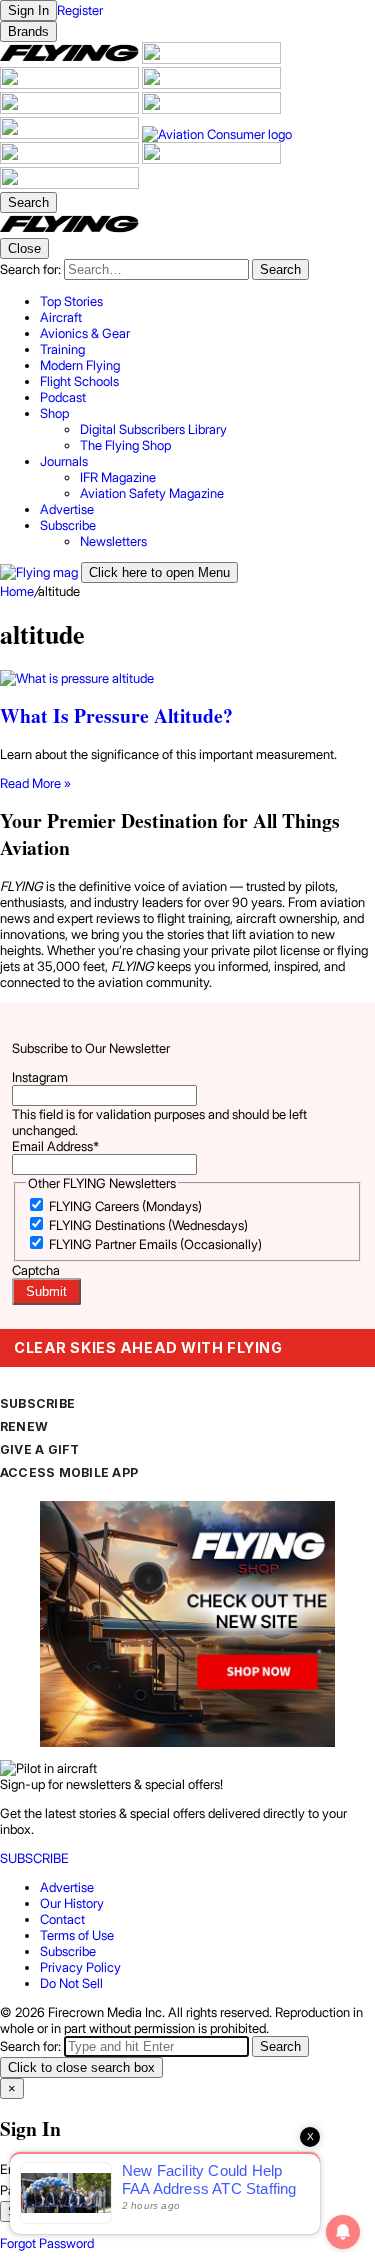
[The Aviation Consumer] (217, 134)
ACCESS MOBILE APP (69, 1472)
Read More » (35, 783)
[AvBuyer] (71, 109)
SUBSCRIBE (37, 1403)
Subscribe (68, 1951)
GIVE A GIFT (40, 1449)
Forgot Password (47, 2243)
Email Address (55, 1146)
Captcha (36, 1270)
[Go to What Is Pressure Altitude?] (187, 678)
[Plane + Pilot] (71, 134)
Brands (28, 31)
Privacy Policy (80, 1967)
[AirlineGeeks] (71, 84)
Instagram (40, 1077)
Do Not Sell (71, 1983)
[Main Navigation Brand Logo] (69, 230)
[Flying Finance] (71, 159)
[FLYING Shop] (69, 184)
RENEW (24, 1426)
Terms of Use (77, 1935)
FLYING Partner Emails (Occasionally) (155, 1244)
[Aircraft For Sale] (211, 59)
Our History (72, 1903)
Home (17, 591)
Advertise (67, 1887)
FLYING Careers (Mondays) (125, 1206)
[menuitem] (207, 301)
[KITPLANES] (211, 109)
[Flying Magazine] (71, 59)
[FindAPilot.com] (211, 159)
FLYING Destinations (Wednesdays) (148, 1225)
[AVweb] (211, 84)
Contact (62, 1919)
